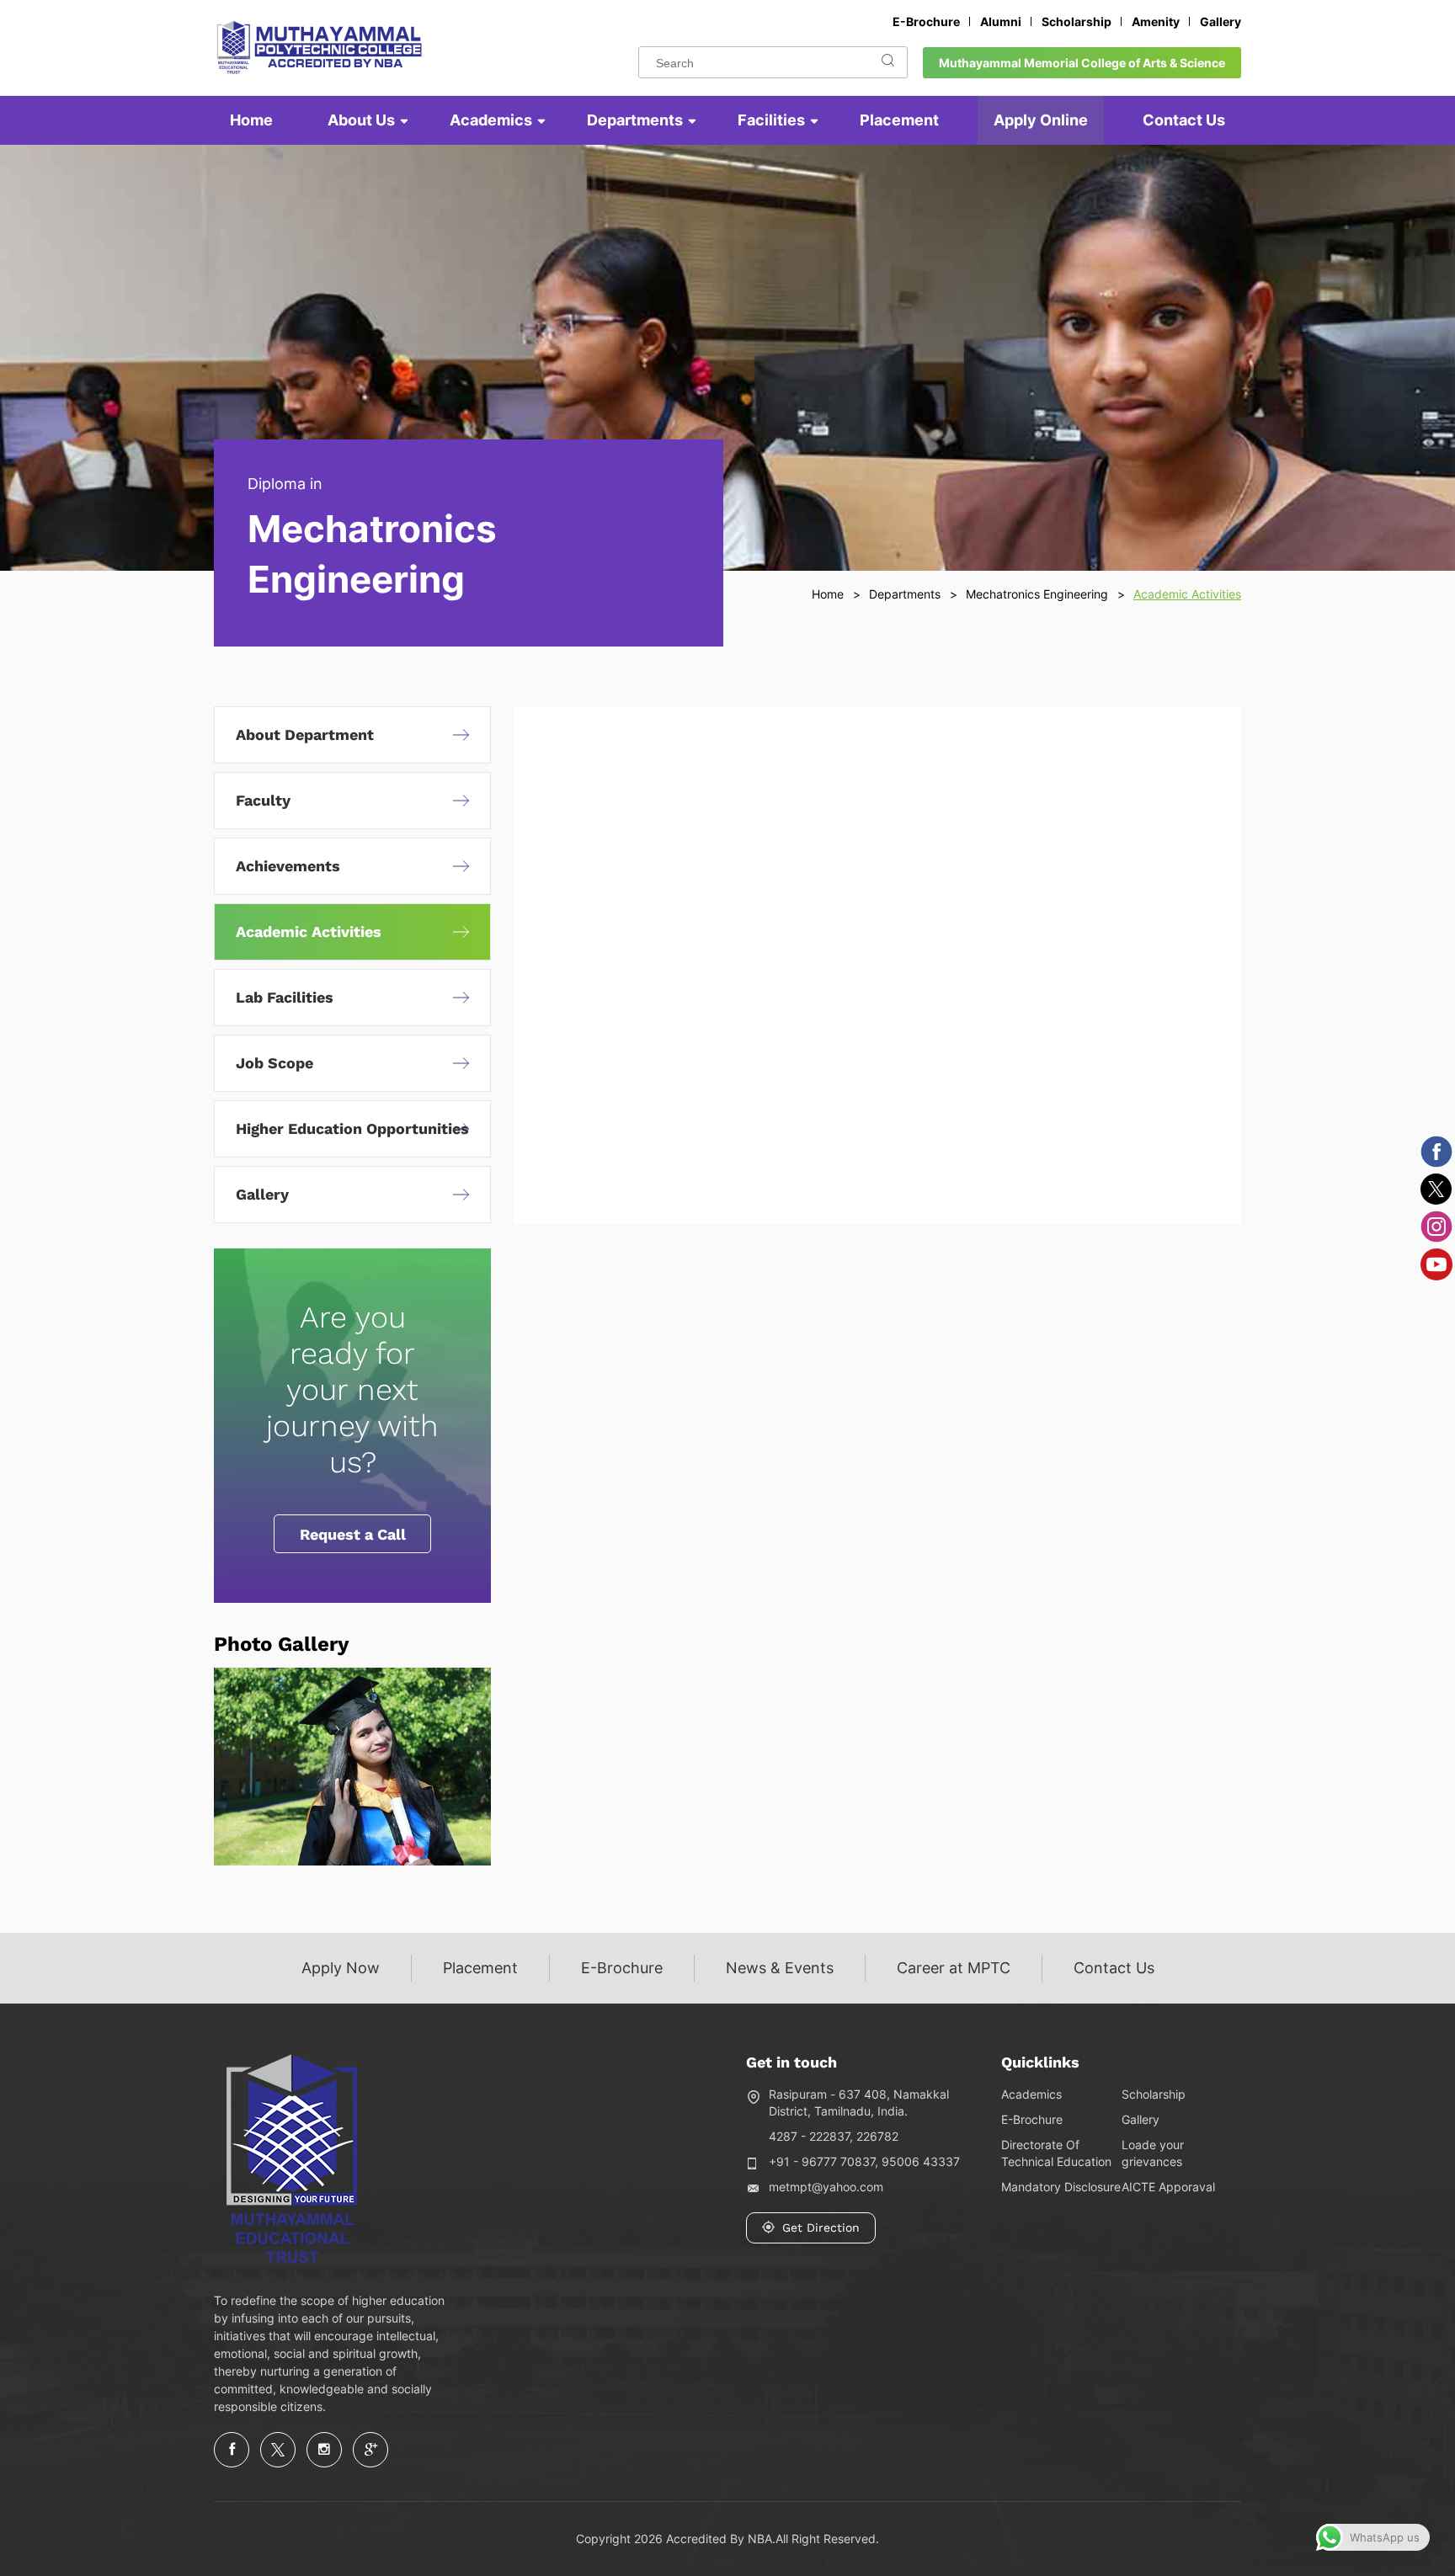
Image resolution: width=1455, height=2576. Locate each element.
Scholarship (1077, 21)
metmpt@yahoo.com (826, 2187)
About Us (361, 120)
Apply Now (341, 1968)
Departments (635, 120)
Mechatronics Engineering (1037, 594)
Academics (491, 120)
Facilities (771, 120)
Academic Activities (309, 931)
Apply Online (1041, 120)
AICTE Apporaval (1168, 2187)
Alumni (1001, 21)
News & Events (780, 1968)
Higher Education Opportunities (352, 1128)
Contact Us (1184, 120)
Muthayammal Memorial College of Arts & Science (1082, 63)
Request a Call (353, 1534)
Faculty (263, 800)
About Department (305, 734)
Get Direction (821, 2227)
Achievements (288, 866)
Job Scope (274, 1063)
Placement (899, 120)
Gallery (1220, 21)
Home (251, 120)
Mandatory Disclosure (1061, 2187)
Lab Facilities (285, 997)
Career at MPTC (954, 1968)
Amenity (1156, 21)
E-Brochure (926, 21)
